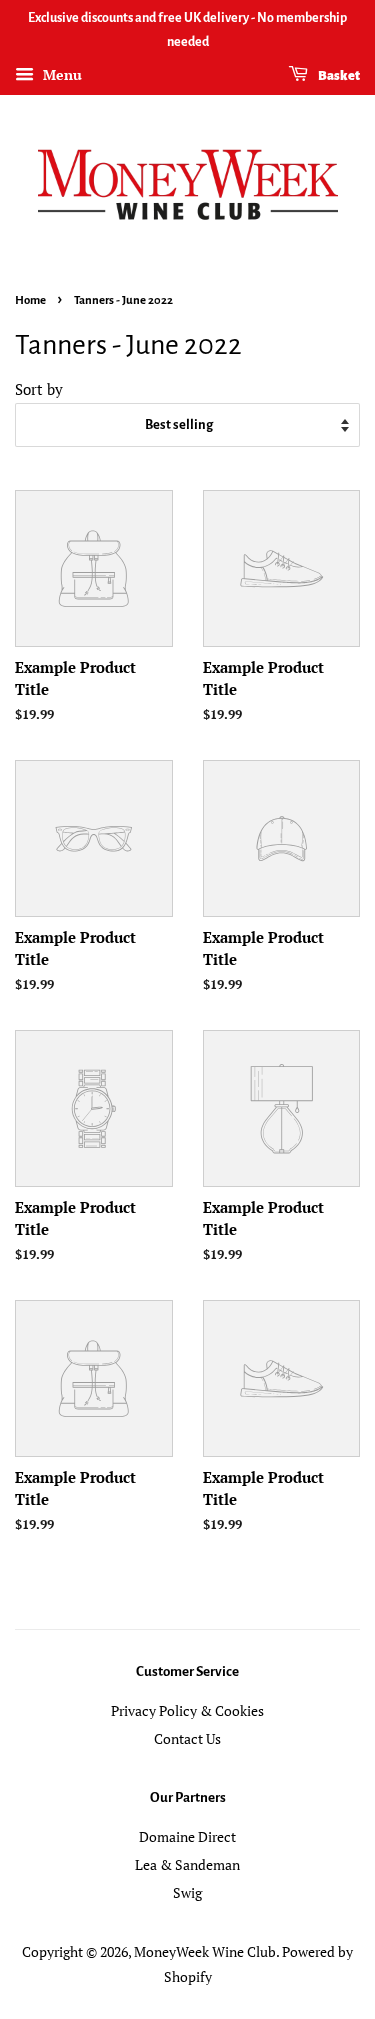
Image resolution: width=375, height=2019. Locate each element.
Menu (60, 74)
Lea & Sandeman (187, 1864)
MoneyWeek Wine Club (205, 1951)
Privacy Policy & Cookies (187, 1710)
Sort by (39, 389)
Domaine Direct (187, 1836)
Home (30, 300)
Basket (338, 76)
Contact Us (187, 1738)
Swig (187, 1892)
